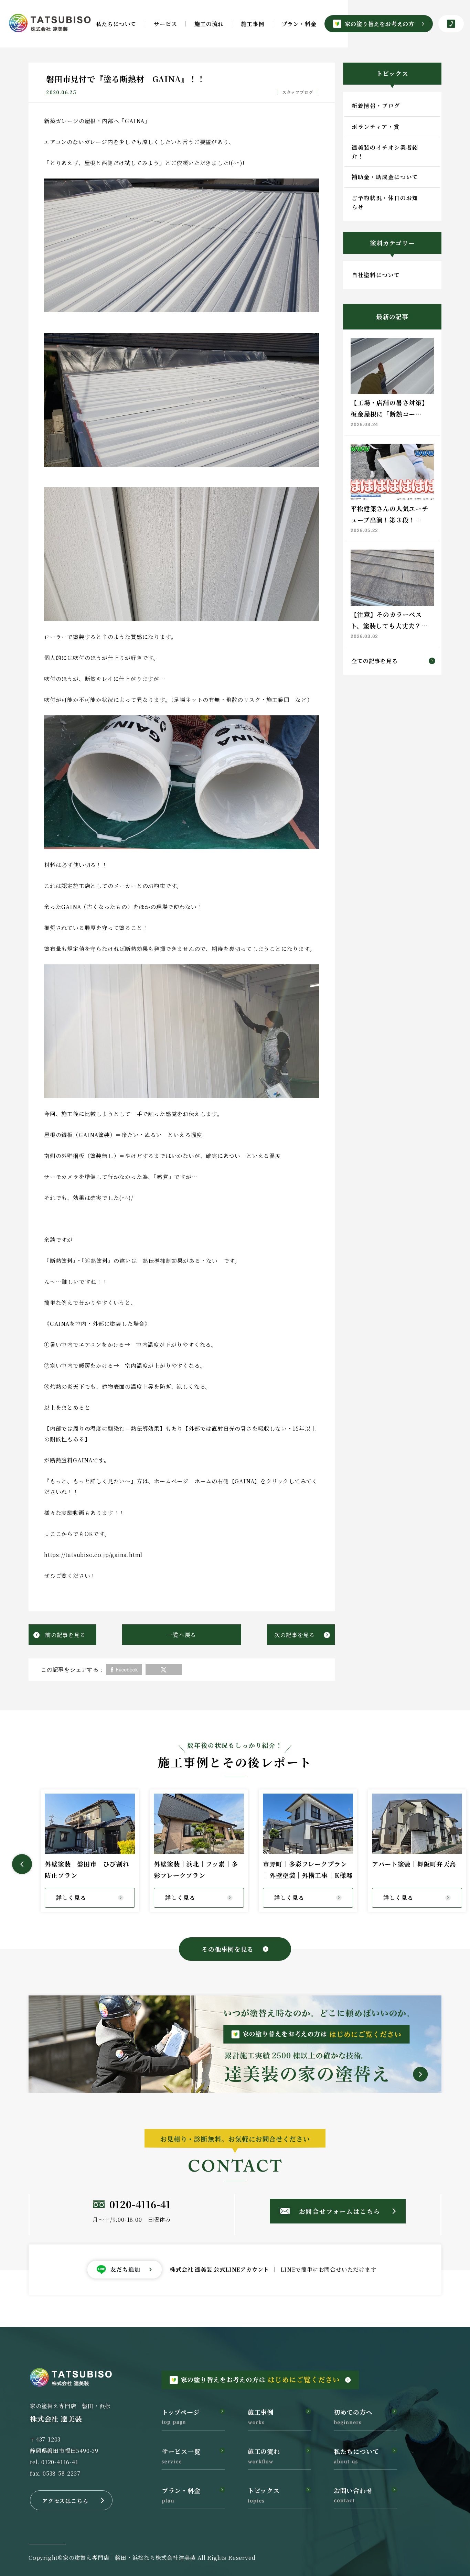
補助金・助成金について (385, 177)
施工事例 (252, 24)
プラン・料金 (299, 24)
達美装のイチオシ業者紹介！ (385, 152)
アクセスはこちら (65, 2501)
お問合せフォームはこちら (340, 2211)
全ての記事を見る (374, 661)
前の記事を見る (65, 1635)
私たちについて (116, 24)
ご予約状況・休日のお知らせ (385, 202)
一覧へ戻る (182, 1635)
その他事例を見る (227, 1949)
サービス (165, 24)
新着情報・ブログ (376, 106)
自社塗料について (376, 275)
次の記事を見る (295, 1635)
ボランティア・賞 (376, 127)
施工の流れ (209, 24)
